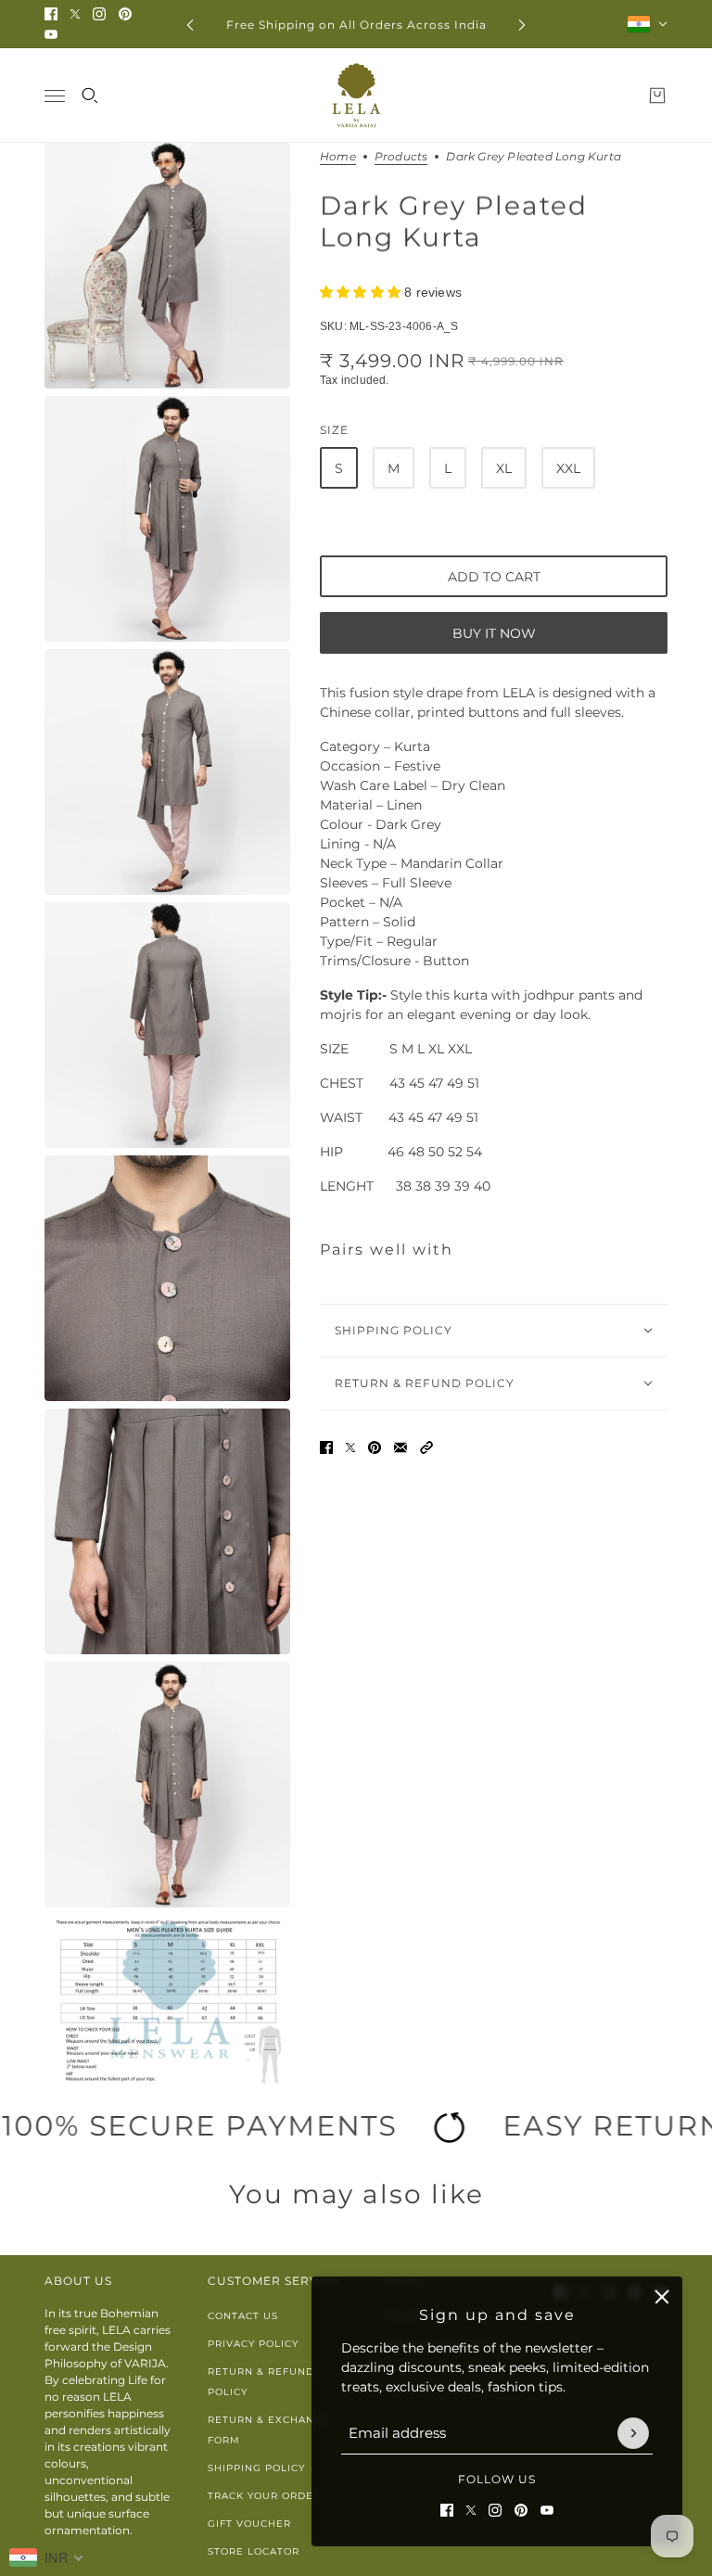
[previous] (190, 25)
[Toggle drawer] (55, 96)
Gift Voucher (249, 2524)
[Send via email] (400, 1447)
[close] (662, 2297)
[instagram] (99, 14)
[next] (522, 25)
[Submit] (633, 2433)
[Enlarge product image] (167, 266)
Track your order (264, 2496)
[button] (426, 1447)
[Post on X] (350, 1447)
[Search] (90, 96)
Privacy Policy (253, 2344)
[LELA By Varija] (356, 96)
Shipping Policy (256, 2468)
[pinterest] (125, 14)
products (401, 157)
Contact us (243, 2316)
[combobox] (47, 2557)
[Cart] (657, 96)
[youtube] (51, 34)
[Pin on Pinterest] (375, 1447)
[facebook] (51, 14)
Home (338, 157)
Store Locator (254, 2551)
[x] (75, 14)
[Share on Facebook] (326, 1447)
